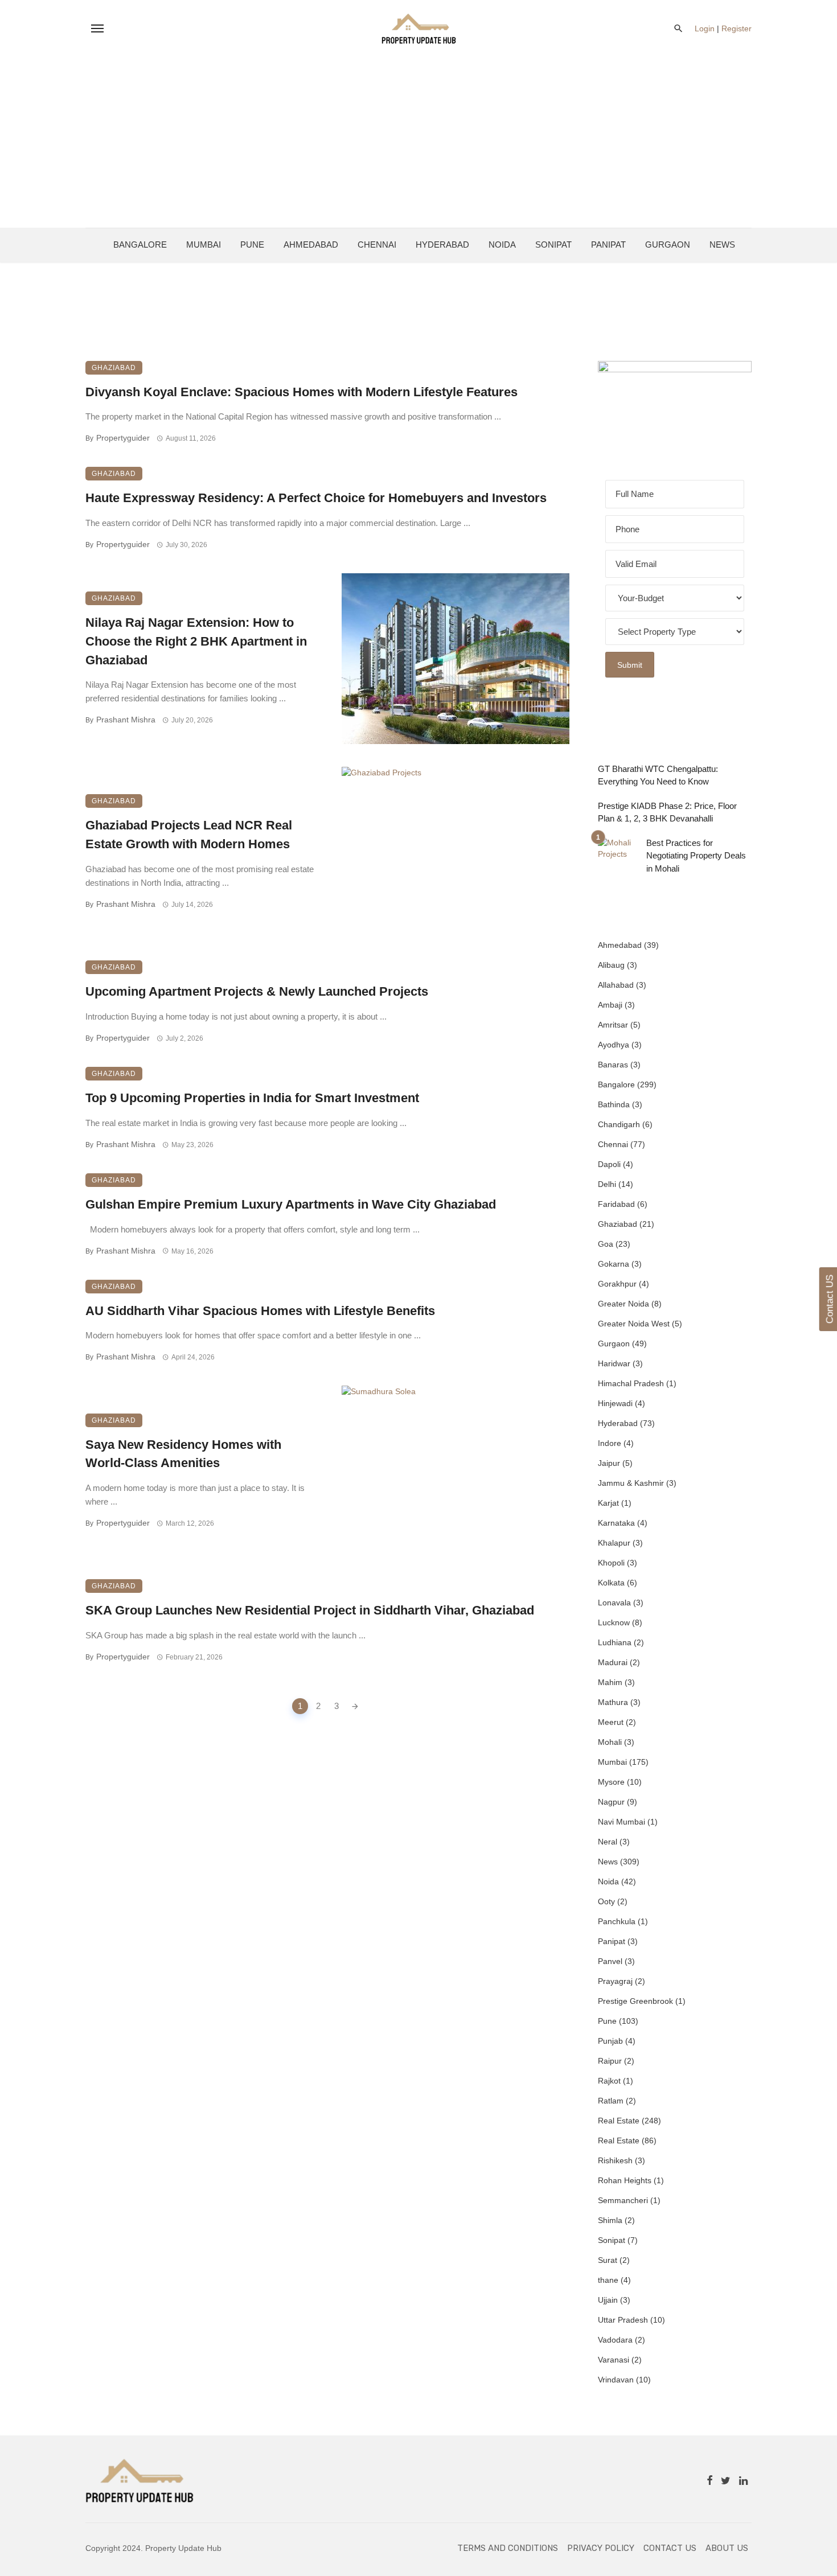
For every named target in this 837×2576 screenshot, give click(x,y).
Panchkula (617, 1921)
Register (737, 28)
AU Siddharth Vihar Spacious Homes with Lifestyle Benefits (260, 1311)
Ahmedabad (311, 245)
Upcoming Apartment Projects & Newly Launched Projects (257, 991)
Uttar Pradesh (623, 2320)
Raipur (610, 2061)
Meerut (611, 1722)
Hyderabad (442, 245)
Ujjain (608, 2300)
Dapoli (609, 1164)
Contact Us (670, 2548)
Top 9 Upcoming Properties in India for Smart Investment (252, 1098)
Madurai (613, 1662)
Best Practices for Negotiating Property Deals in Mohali (696, 856)
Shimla (610, 2220)
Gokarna (614, 1264)
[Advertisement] (419, 142)
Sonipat (553, 245)
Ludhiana (615, 1642)
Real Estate (619, 2121)
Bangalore (140, 245)
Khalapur (614, 1543)
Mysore (611, 1782)
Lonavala (614, 1603)
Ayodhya (614, 1045)
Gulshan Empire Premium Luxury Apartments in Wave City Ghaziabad (291, 1204)
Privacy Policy (601, 2548)
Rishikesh (615, 2160)
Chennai (377, 245)
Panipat (608, 245)
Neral (608, 1842)
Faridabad (616, 1204)
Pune (252, 245)
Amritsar (613, 1025)
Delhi (607, 1184)
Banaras (613, 1065)
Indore (610, 1443)
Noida (502, 245)
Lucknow (614, 1622)
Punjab (610, 2041)
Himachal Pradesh (631, 1383)
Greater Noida (623, 1304)
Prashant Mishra (126, 720)
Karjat (608, 1503)
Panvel (610, 1961)
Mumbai (204, 245)
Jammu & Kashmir (631, 1483)
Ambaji (610, 1005)
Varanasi (614, 2360)
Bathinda (614, 1104)
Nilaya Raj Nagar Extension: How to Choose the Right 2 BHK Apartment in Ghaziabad (196, 641)
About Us (727, 2548)
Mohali (610, 1742)
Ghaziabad (114, 368)
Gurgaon (668, 245)
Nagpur (611, 1802)
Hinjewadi (615, 1403)
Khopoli (611, 1563)
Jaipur (609, 1463)
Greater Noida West (634, 1324)
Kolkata (611, 1583)
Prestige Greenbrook (635, 2001)
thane (608, 2280)
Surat (608, 2260)
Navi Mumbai (621, 1822)
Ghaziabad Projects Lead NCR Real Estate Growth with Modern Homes (189, 835)
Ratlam (611, 2101)
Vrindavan (616, 2380)
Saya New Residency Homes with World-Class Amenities (183, 1454)
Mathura (613, 1702)
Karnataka (616, 1523)
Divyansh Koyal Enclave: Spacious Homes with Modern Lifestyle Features (301, 392)
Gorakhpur (617, 1284)
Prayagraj (615, 1981)
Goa (606, 1244)
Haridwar (614, 1363)
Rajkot (609, 2081)
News (722, 245)
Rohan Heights (625, 2180)
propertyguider (123, 438)
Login (705, 28)
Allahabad (616, 985)
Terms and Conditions (508, 2548)
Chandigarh (619, 1124)
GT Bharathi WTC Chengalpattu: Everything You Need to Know (658, 775)
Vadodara (615, 2340)
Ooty (606, 1901)
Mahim (610, 1682)
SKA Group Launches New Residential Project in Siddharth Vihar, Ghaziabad (310, 1610)
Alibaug (611, 965)
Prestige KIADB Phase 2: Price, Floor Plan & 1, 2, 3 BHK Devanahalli (667, 812)
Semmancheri (623, 2200)
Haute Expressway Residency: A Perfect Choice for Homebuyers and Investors (316, 498)
